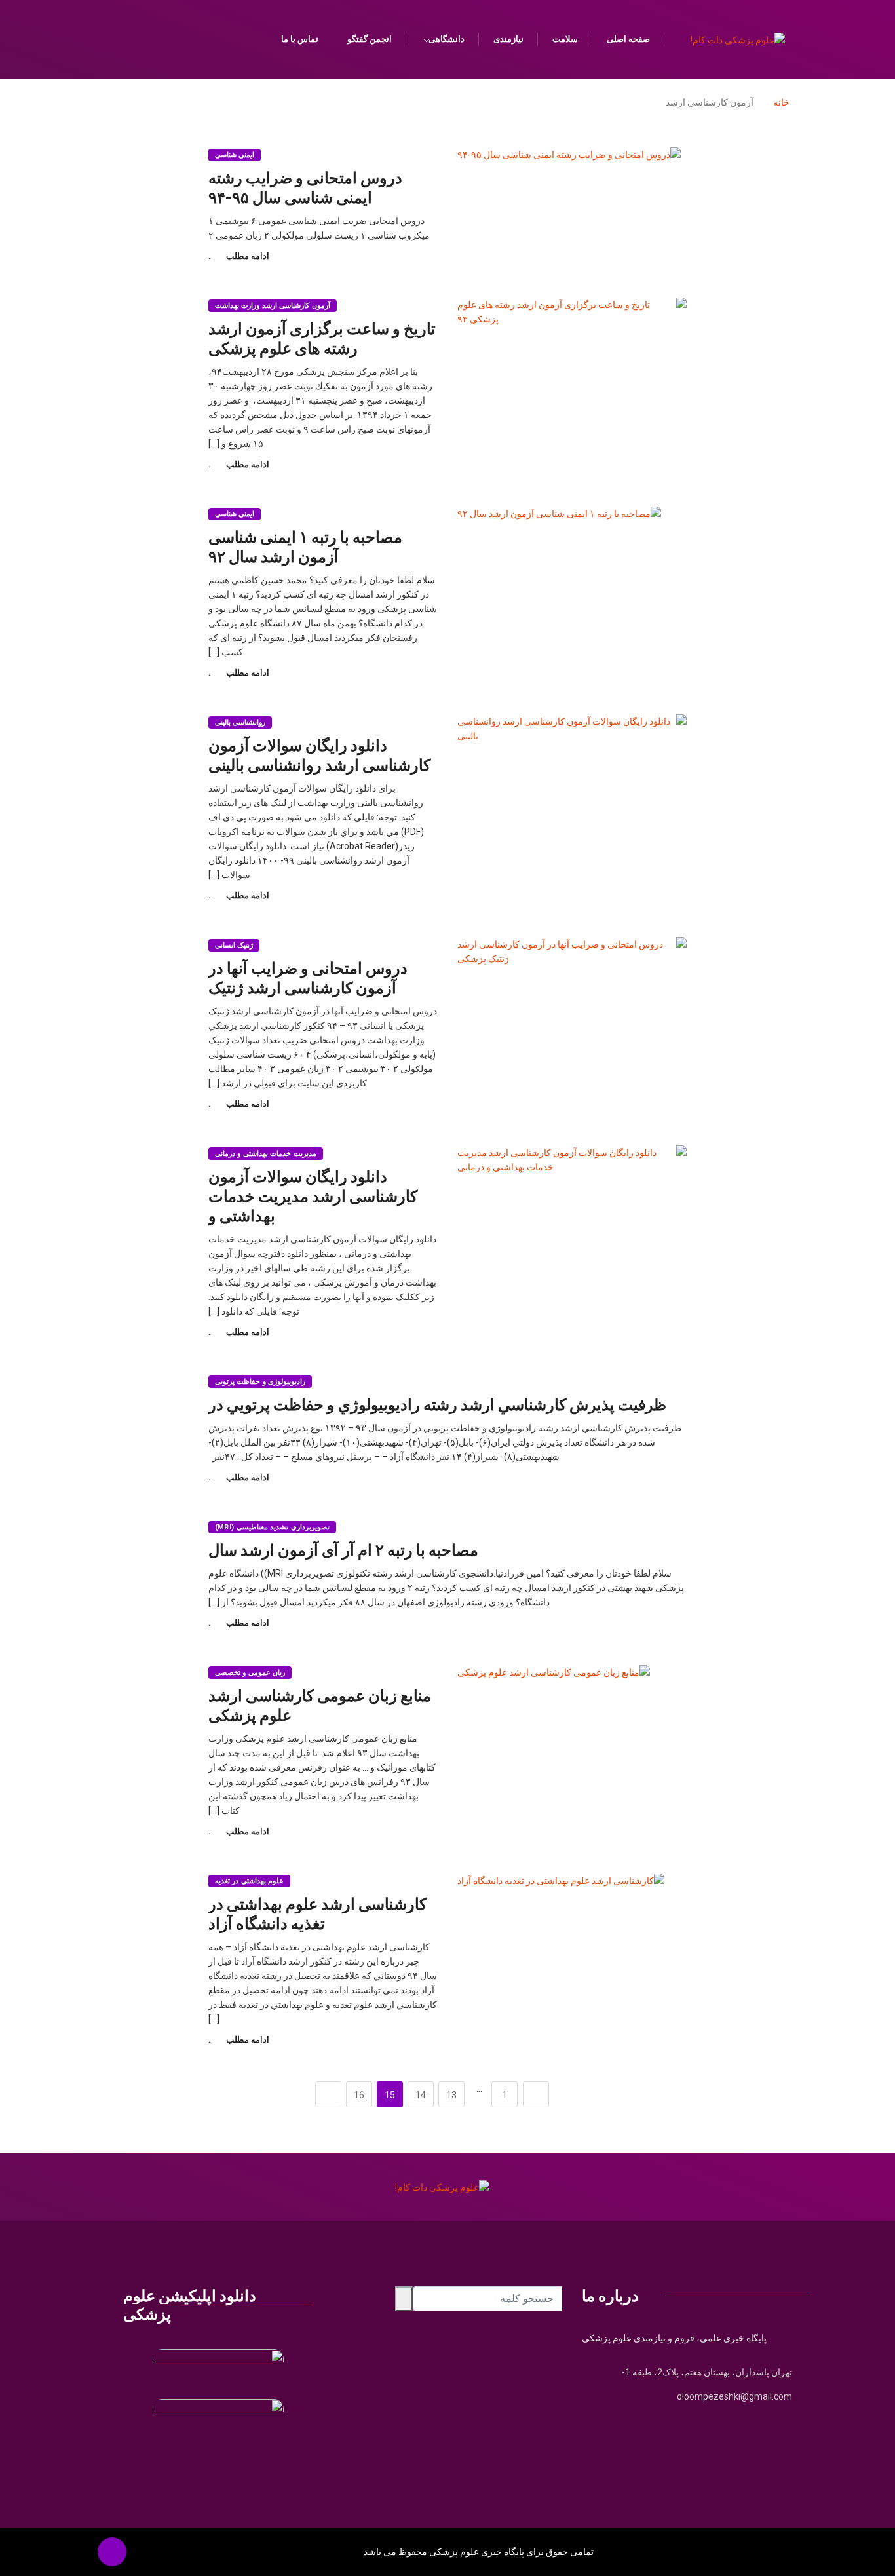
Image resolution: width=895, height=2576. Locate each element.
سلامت (565, 39)
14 (421, 2095)
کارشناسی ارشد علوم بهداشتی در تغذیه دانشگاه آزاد (317, 1913)
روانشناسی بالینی (240, 722)
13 (451, 2095)
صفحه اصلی (628, 39)
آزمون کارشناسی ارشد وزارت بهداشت (273, 306)
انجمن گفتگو (370, 39)
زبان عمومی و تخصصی (250, 1673)
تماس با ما (300, 39)
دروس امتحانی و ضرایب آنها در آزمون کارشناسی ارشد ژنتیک (308, 977)
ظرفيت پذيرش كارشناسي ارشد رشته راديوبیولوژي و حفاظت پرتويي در (437, 1404)
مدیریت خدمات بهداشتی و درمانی (266, 1154)
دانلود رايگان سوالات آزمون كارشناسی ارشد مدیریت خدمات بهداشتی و (313, 1196)
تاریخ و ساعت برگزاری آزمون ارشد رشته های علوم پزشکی (322, 338)
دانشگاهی (447, 39)
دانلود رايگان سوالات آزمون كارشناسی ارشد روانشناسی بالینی (319, 755)
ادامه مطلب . (239, 256)
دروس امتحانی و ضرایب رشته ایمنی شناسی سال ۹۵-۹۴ (305, 187)
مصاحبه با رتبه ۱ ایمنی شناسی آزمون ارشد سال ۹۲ (305, 546)
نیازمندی (508, 39)
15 (390, 2095)
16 (359, 2095)
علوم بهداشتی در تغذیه (249, 1881)
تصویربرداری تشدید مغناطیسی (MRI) (272, 1527)
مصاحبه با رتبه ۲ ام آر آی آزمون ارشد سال (343, 1549)
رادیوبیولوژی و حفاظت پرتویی (260, 1382)
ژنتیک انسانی (234, 945)
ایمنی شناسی (235, 155)
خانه (781, 102)
